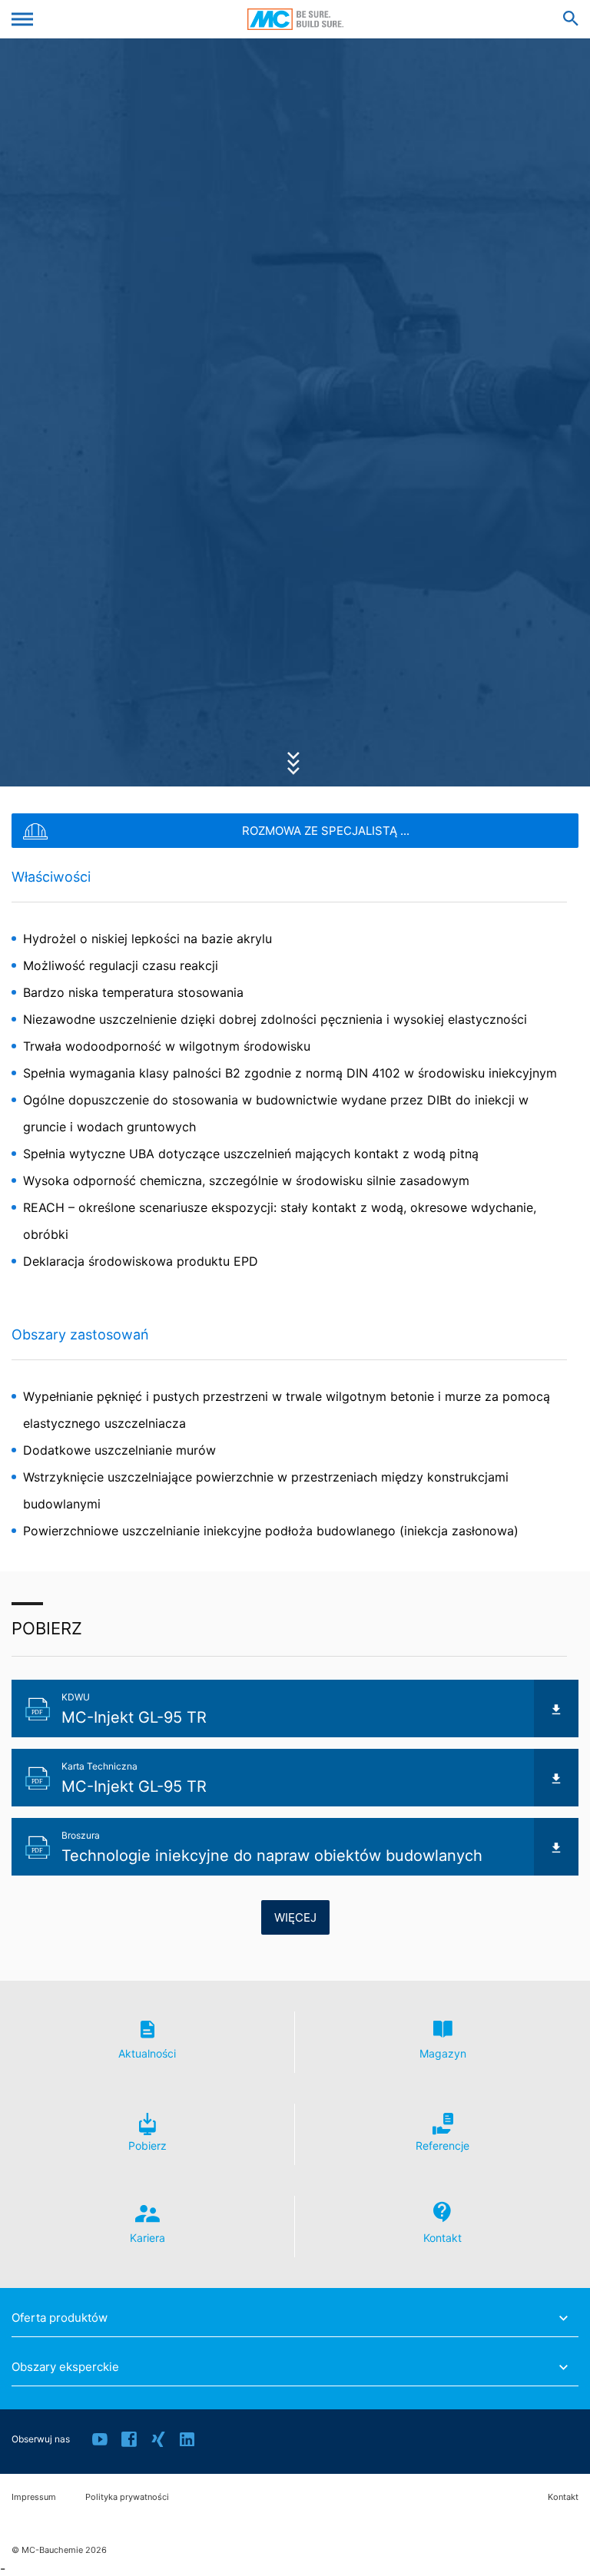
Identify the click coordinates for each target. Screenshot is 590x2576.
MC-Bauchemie (295, 19)
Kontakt (563, 2497)
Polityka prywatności (127, 2497)
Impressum (34, 2497)
